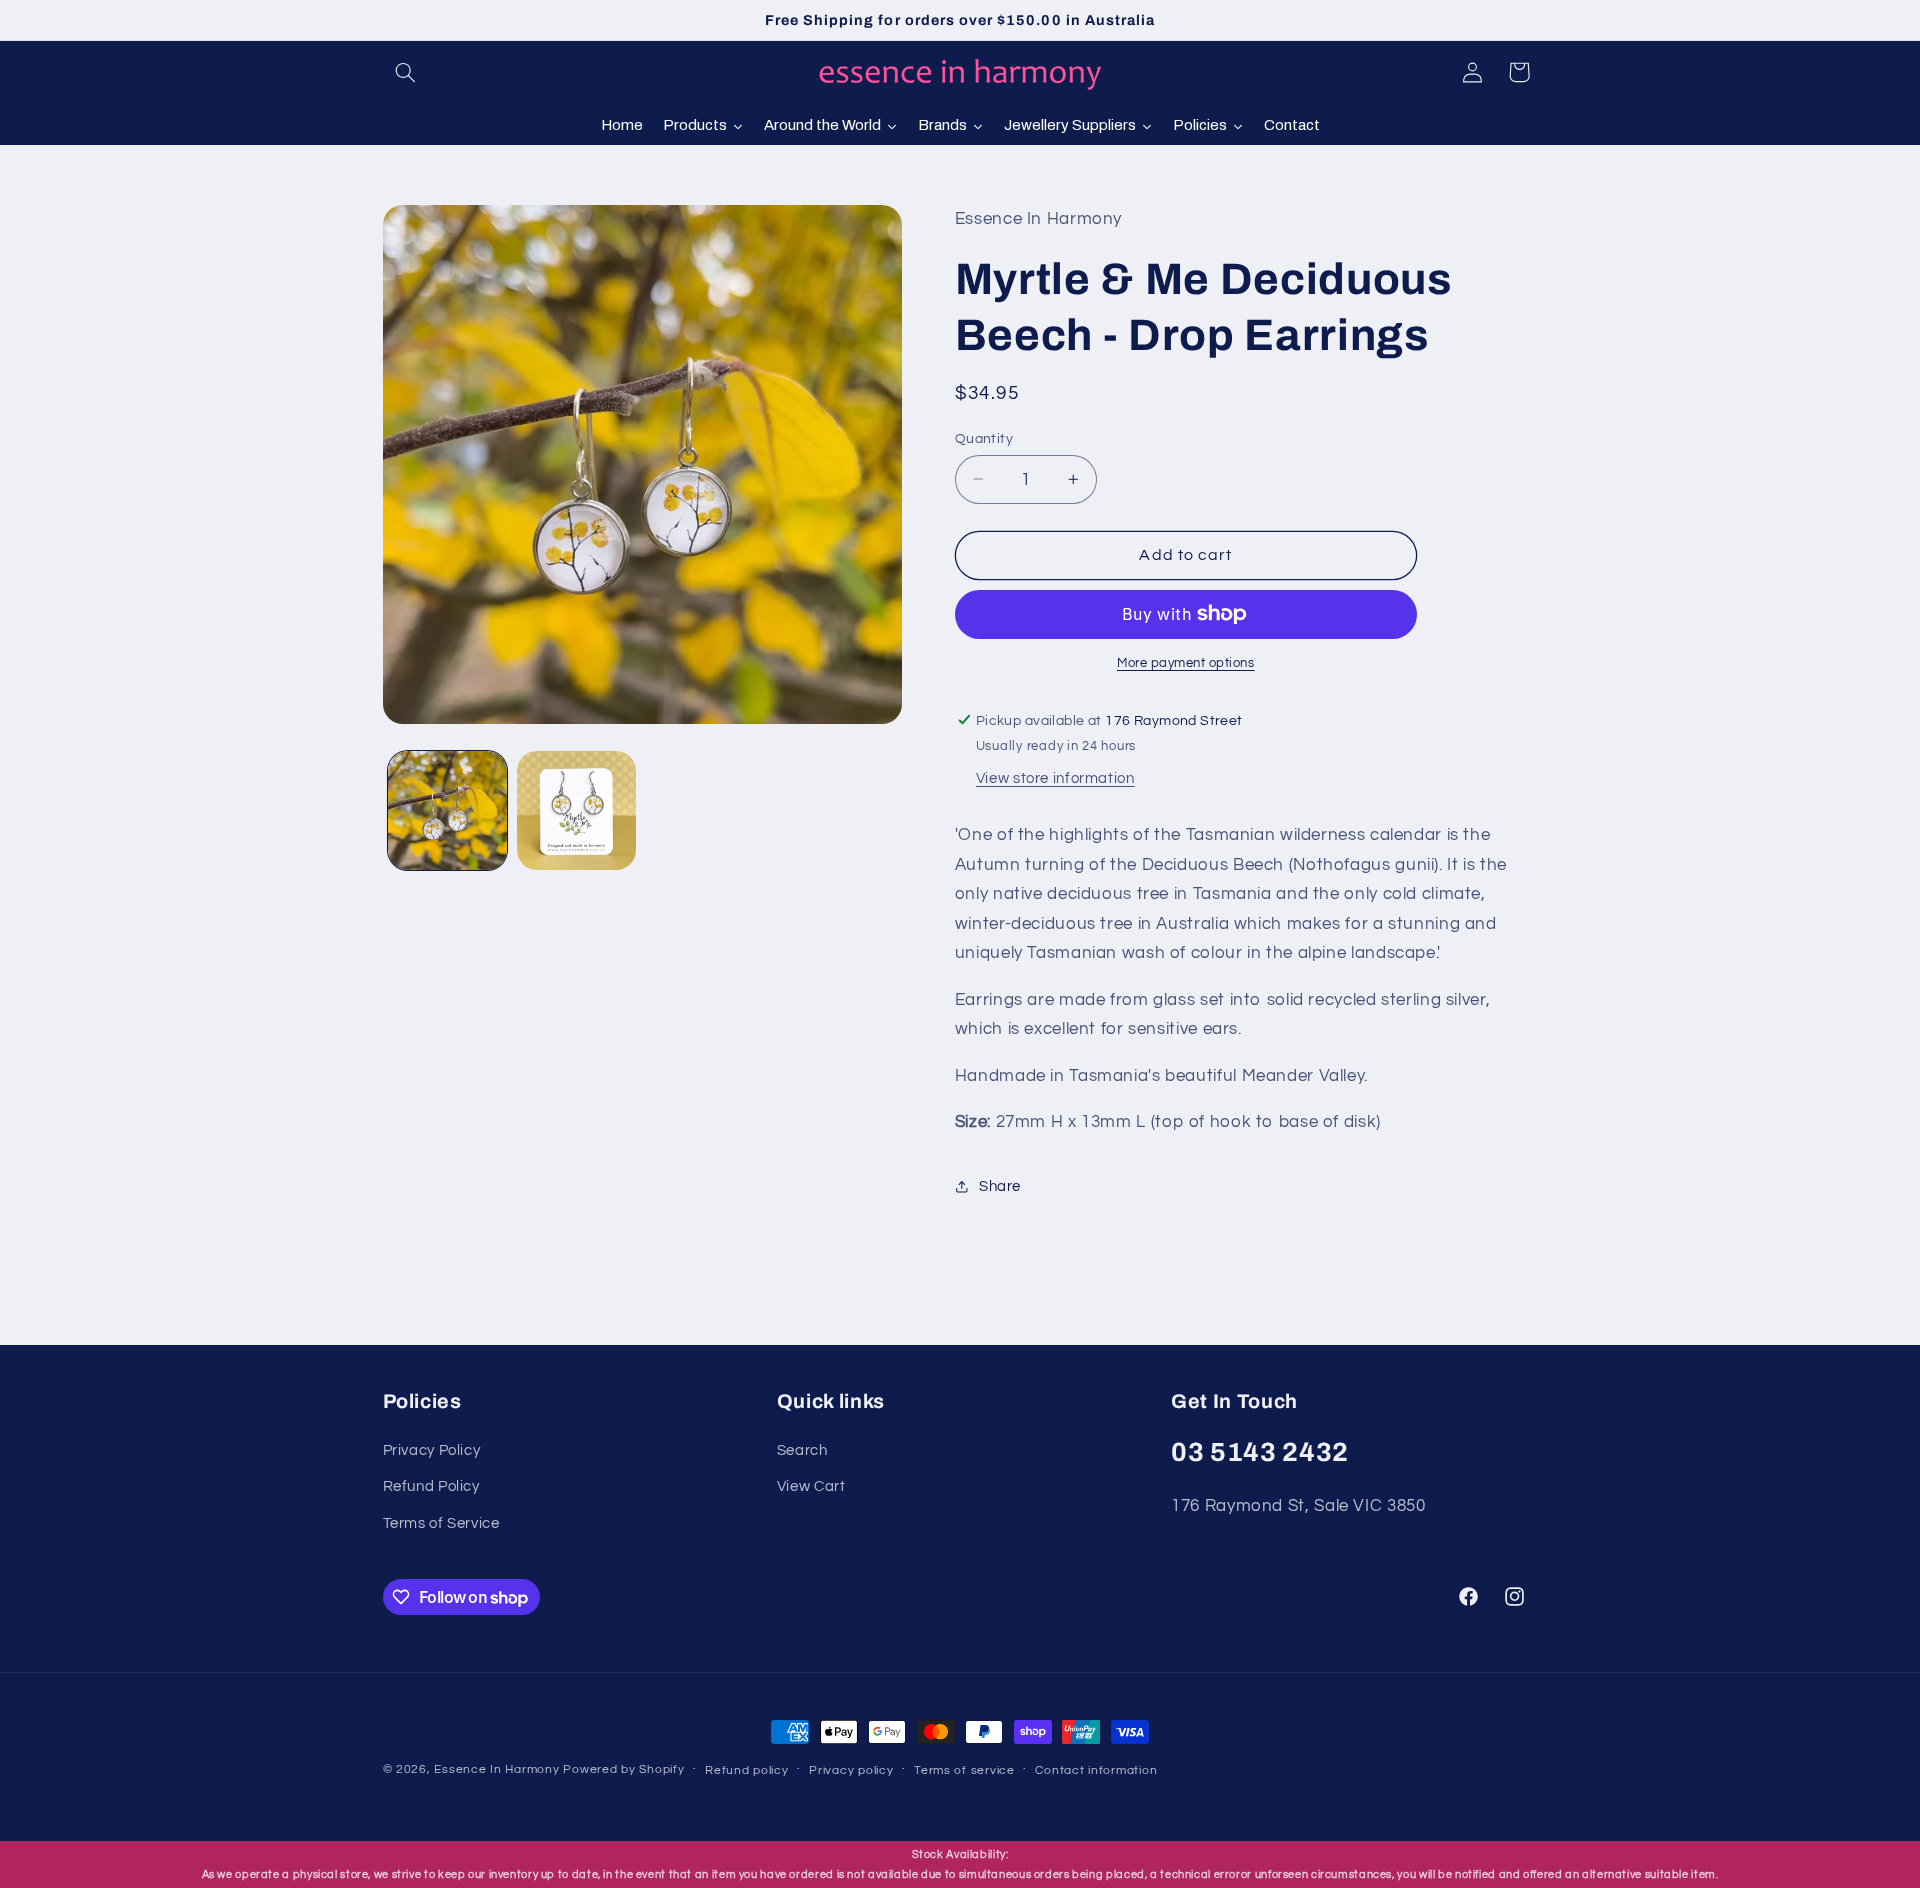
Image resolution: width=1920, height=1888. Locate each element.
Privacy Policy (432, 1450)
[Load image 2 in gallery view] (576, 810)
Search (802, 1450)
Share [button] (1000, 1185)
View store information (1055, 778)
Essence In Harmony (496, 1769)
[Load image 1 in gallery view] (447, 810)
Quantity (984, 438)
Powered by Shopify (623, 1769)
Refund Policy (431, 1486)
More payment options (1186, 663)
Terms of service (964, 1770)
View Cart (811, 1486)
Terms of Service (441, 1523)
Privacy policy (851, 1770)
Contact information (1096, 1770)
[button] (406, 72)
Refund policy (747, 1770)
